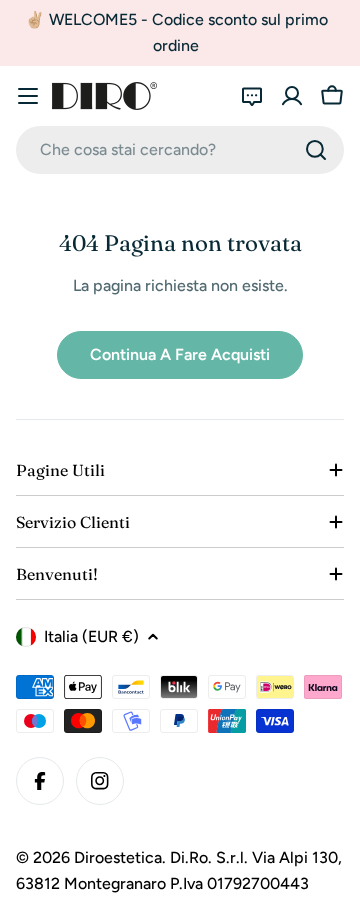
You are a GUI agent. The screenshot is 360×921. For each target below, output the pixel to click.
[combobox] (180, 150)
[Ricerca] (316, 150)
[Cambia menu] (28, 96)
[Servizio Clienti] (252, 96)
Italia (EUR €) (91, 636)
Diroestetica (118, 857)
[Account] (292, 96)
